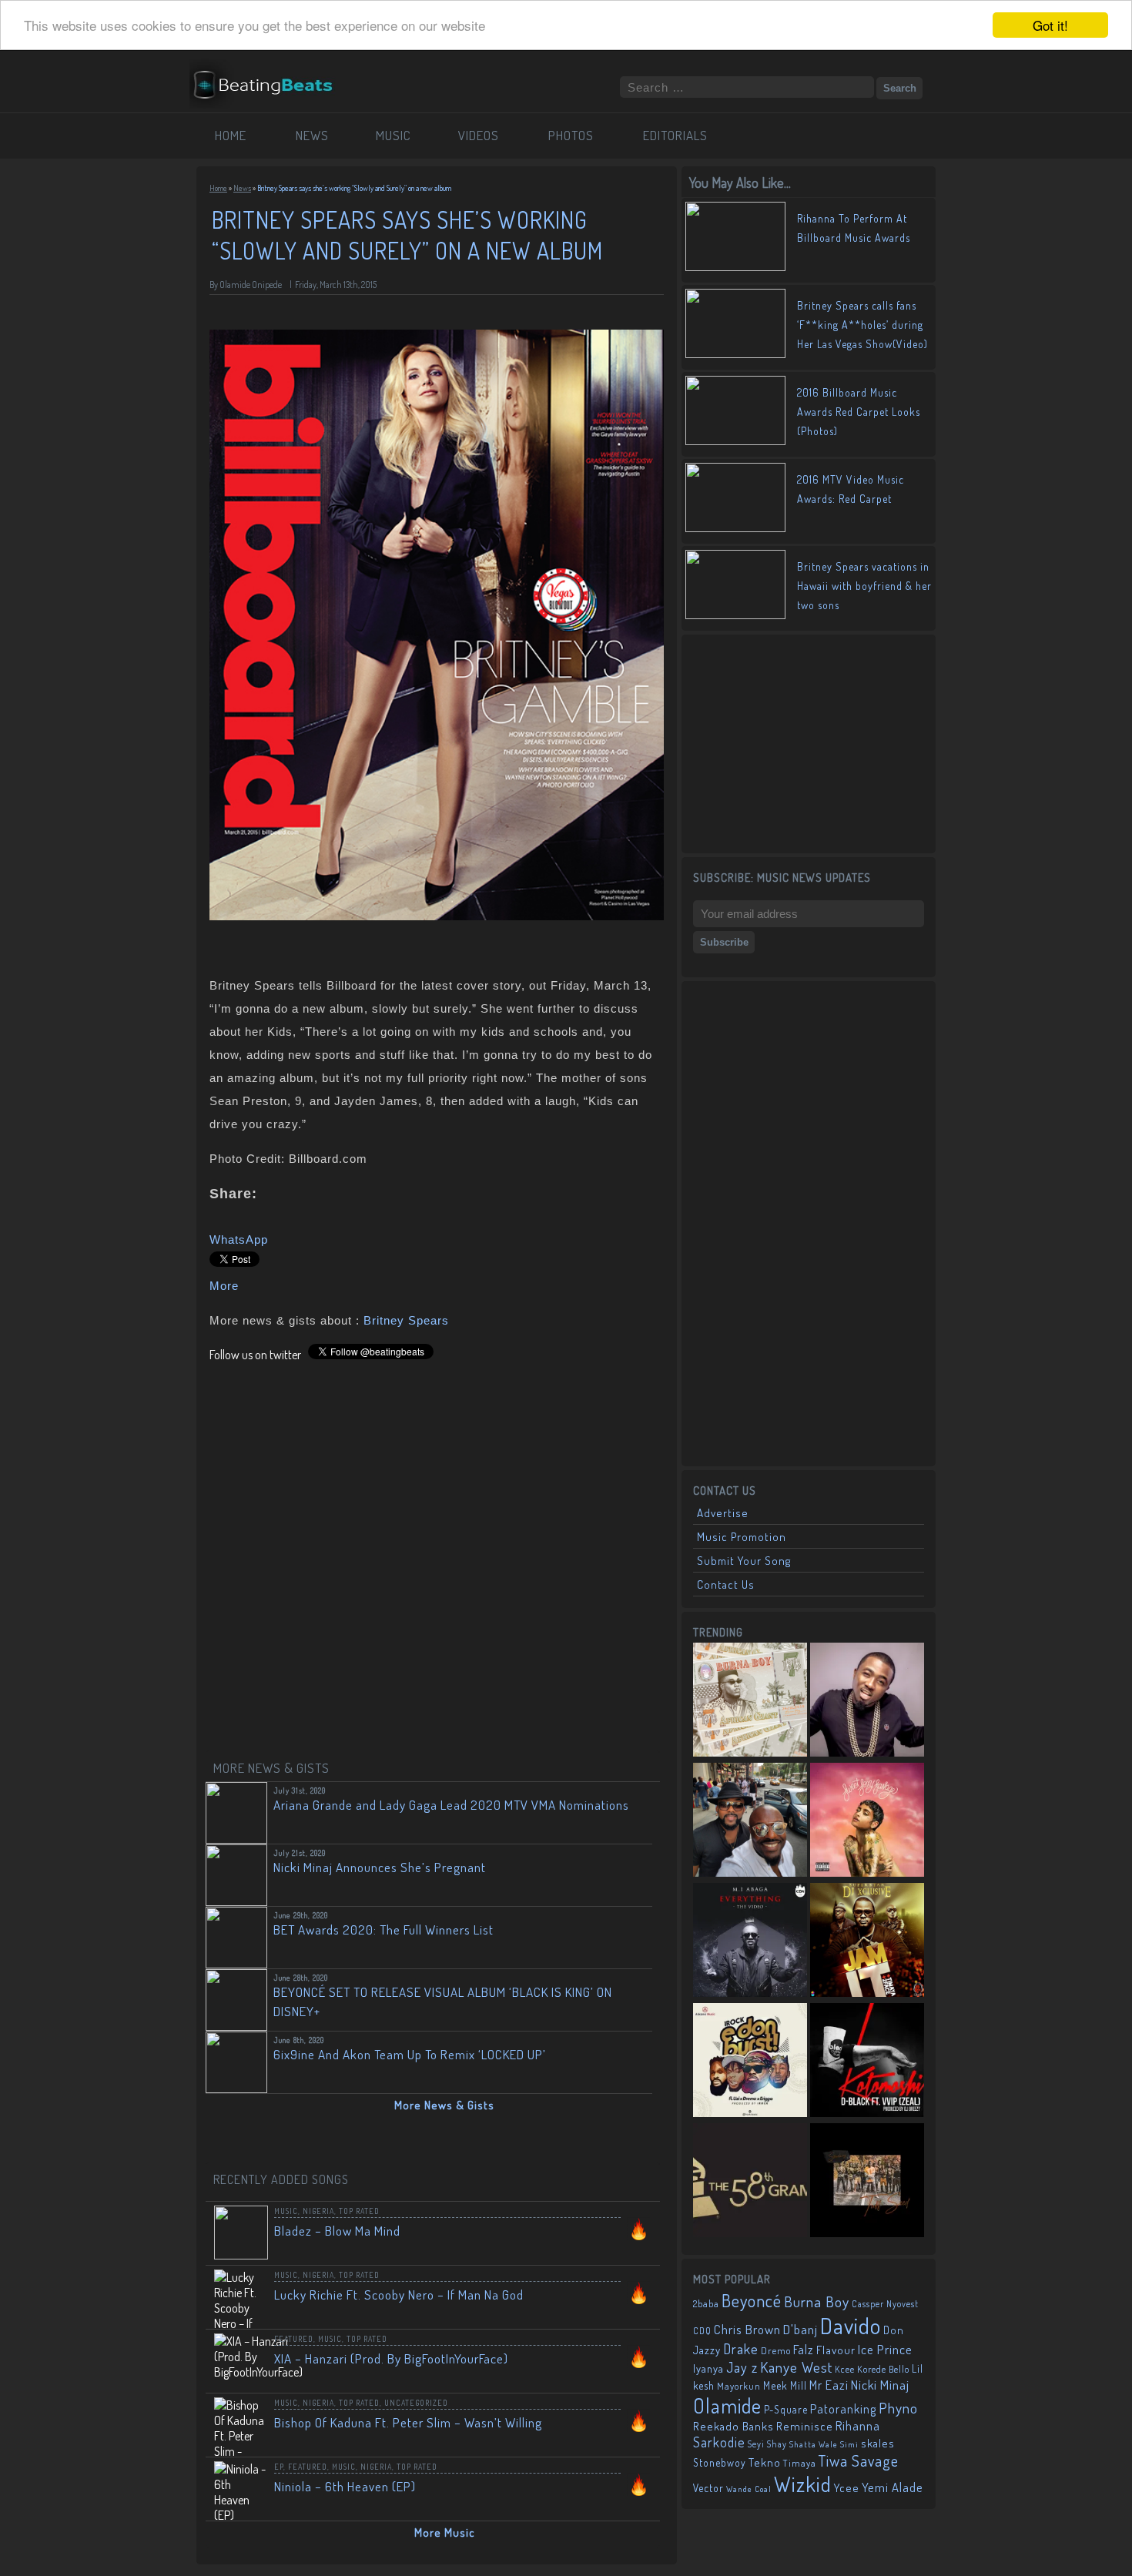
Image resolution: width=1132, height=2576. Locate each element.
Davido (851, 2325)
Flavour (836, 2350)
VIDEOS (479, 135)
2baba (706, 2303)
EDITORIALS (675, 135)
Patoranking (843, 2409)
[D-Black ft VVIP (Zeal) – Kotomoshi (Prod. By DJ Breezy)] (867, 2062)
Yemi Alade (893, 2487)
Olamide (727, 2405)
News (242, 188)
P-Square (786, 2409)
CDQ (702, 2331)
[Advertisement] (809, 742)
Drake (741, 2348)
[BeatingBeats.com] (270, 102)
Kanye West (796, 2367)
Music (286, 2211)
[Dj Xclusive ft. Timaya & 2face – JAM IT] (867, 1941)
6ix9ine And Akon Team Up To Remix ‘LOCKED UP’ (410, 2054)
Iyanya (708, 2368)
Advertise (723, 1513)
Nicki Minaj (880, 2385)
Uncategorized (416, 2403)
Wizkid (803, 2484)
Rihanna (858, 2426)
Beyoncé (752, 2300)
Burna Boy (817, 2301)
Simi (849, 2444)
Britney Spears (406, 1320)
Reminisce (805, 2426)
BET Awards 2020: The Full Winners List (383, 1929)
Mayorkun (739, 2386)
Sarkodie (719, 2442)
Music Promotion (742, 1537)
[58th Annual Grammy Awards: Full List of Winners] (750, 2182)
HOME (231, 135)
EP (279, 2467)
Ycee (847, 2488)
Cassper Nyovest (885, 2304)
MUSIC (394, 135)
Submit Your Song (744, 1561)
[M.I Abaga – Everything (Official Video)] (750, 1941)
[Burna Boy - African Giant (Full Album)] (750, 1701)
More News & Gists (444, 2105)
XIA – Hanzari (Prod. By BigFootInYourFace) (391, 2358)
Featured (294, 2339)
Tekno (765, 2462)
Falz (804, 2349)
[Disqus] (437, 1555)
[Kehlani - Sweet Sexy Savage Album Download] (867, 1821)
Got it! (1050, 25)
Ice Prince (885, 2349)
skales (878, 2443)
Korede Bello (883, 2369)
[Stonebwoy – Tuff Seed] (867, 2182)
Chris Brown (747, 2329)
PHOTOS (571, 135)
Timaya (800, 2463)
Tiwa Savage (859, 2460)
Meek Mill (785, 2385)
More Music (445, 2532)
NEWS (312, 135)
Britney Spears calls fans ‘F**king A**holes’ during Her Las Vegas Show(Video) (862, 325)
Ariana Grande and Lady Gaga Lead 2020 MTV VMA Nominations (451, 1805)
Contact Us (726, 1584)
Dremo (776, 2350)
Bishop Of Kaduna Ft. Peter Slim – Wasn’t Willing (408, 2422)
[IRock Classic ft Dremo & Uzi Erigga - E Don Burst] (750, 2062)
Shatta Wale (814, 2444)
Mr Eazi (829, 2385)
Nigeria (318, 2211)
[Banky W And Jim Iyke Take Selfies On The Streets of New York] (750, 1821)
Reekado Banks (733, 2426)
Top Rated (359, 2211)
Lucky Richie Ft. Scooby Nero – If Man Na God (399, 2295)
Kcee (845, 2369)
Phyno (898, 2408)
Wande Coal (749, 2489)
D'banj (800, 2329)
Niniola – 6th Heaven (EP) (345, 2486)
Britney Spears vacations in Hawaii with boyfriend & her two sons (864, 586)
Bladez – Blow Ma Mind (337, 2231)
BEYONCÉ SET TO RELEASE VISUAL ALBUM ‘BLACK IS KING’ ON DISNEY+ (443, 2002)
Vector (708, 2488)
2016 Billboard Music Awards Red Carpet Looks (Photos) (859, 412)
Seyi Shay (767, 2444)
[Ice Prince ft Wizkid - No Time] (867, 1701)
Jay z (742, 2367)
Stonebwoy (720, 2462)
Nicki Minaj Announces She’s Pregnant (380, 1867)
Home (218, 188)
